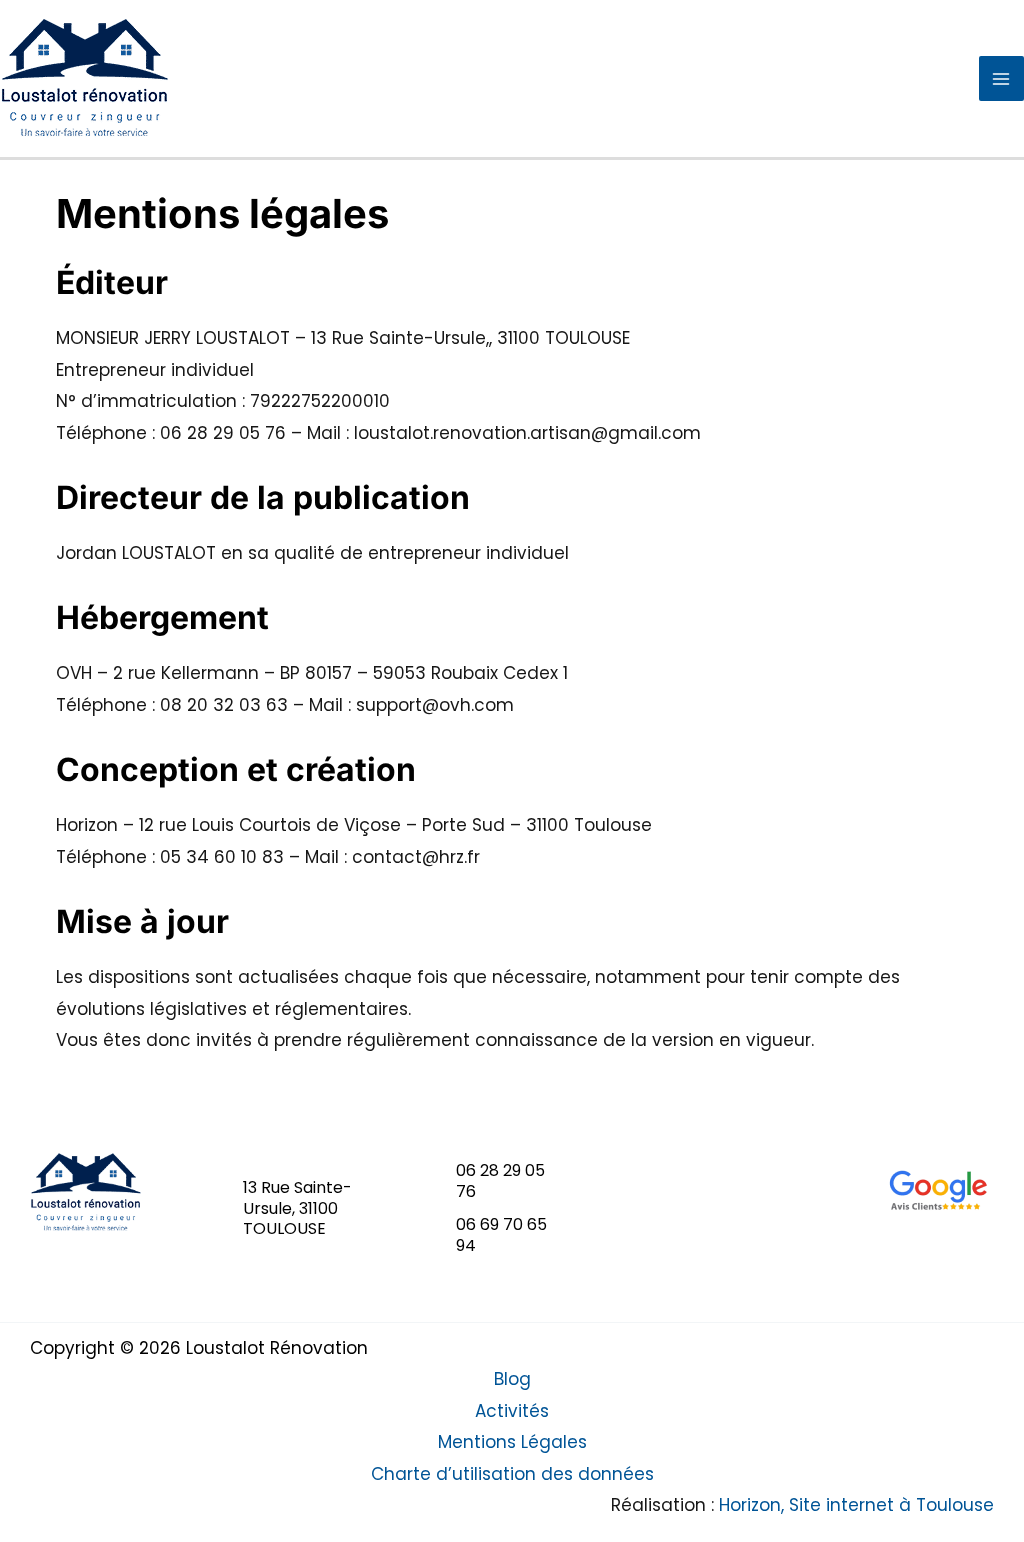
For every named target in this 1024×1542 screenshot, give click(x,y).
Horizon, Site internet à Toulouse (856, 1505)
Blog (512, 1379)
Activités (512, 1411)
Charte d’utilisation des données (512, 1474)
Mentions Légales (512, 1442)
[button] (299, 1209)
